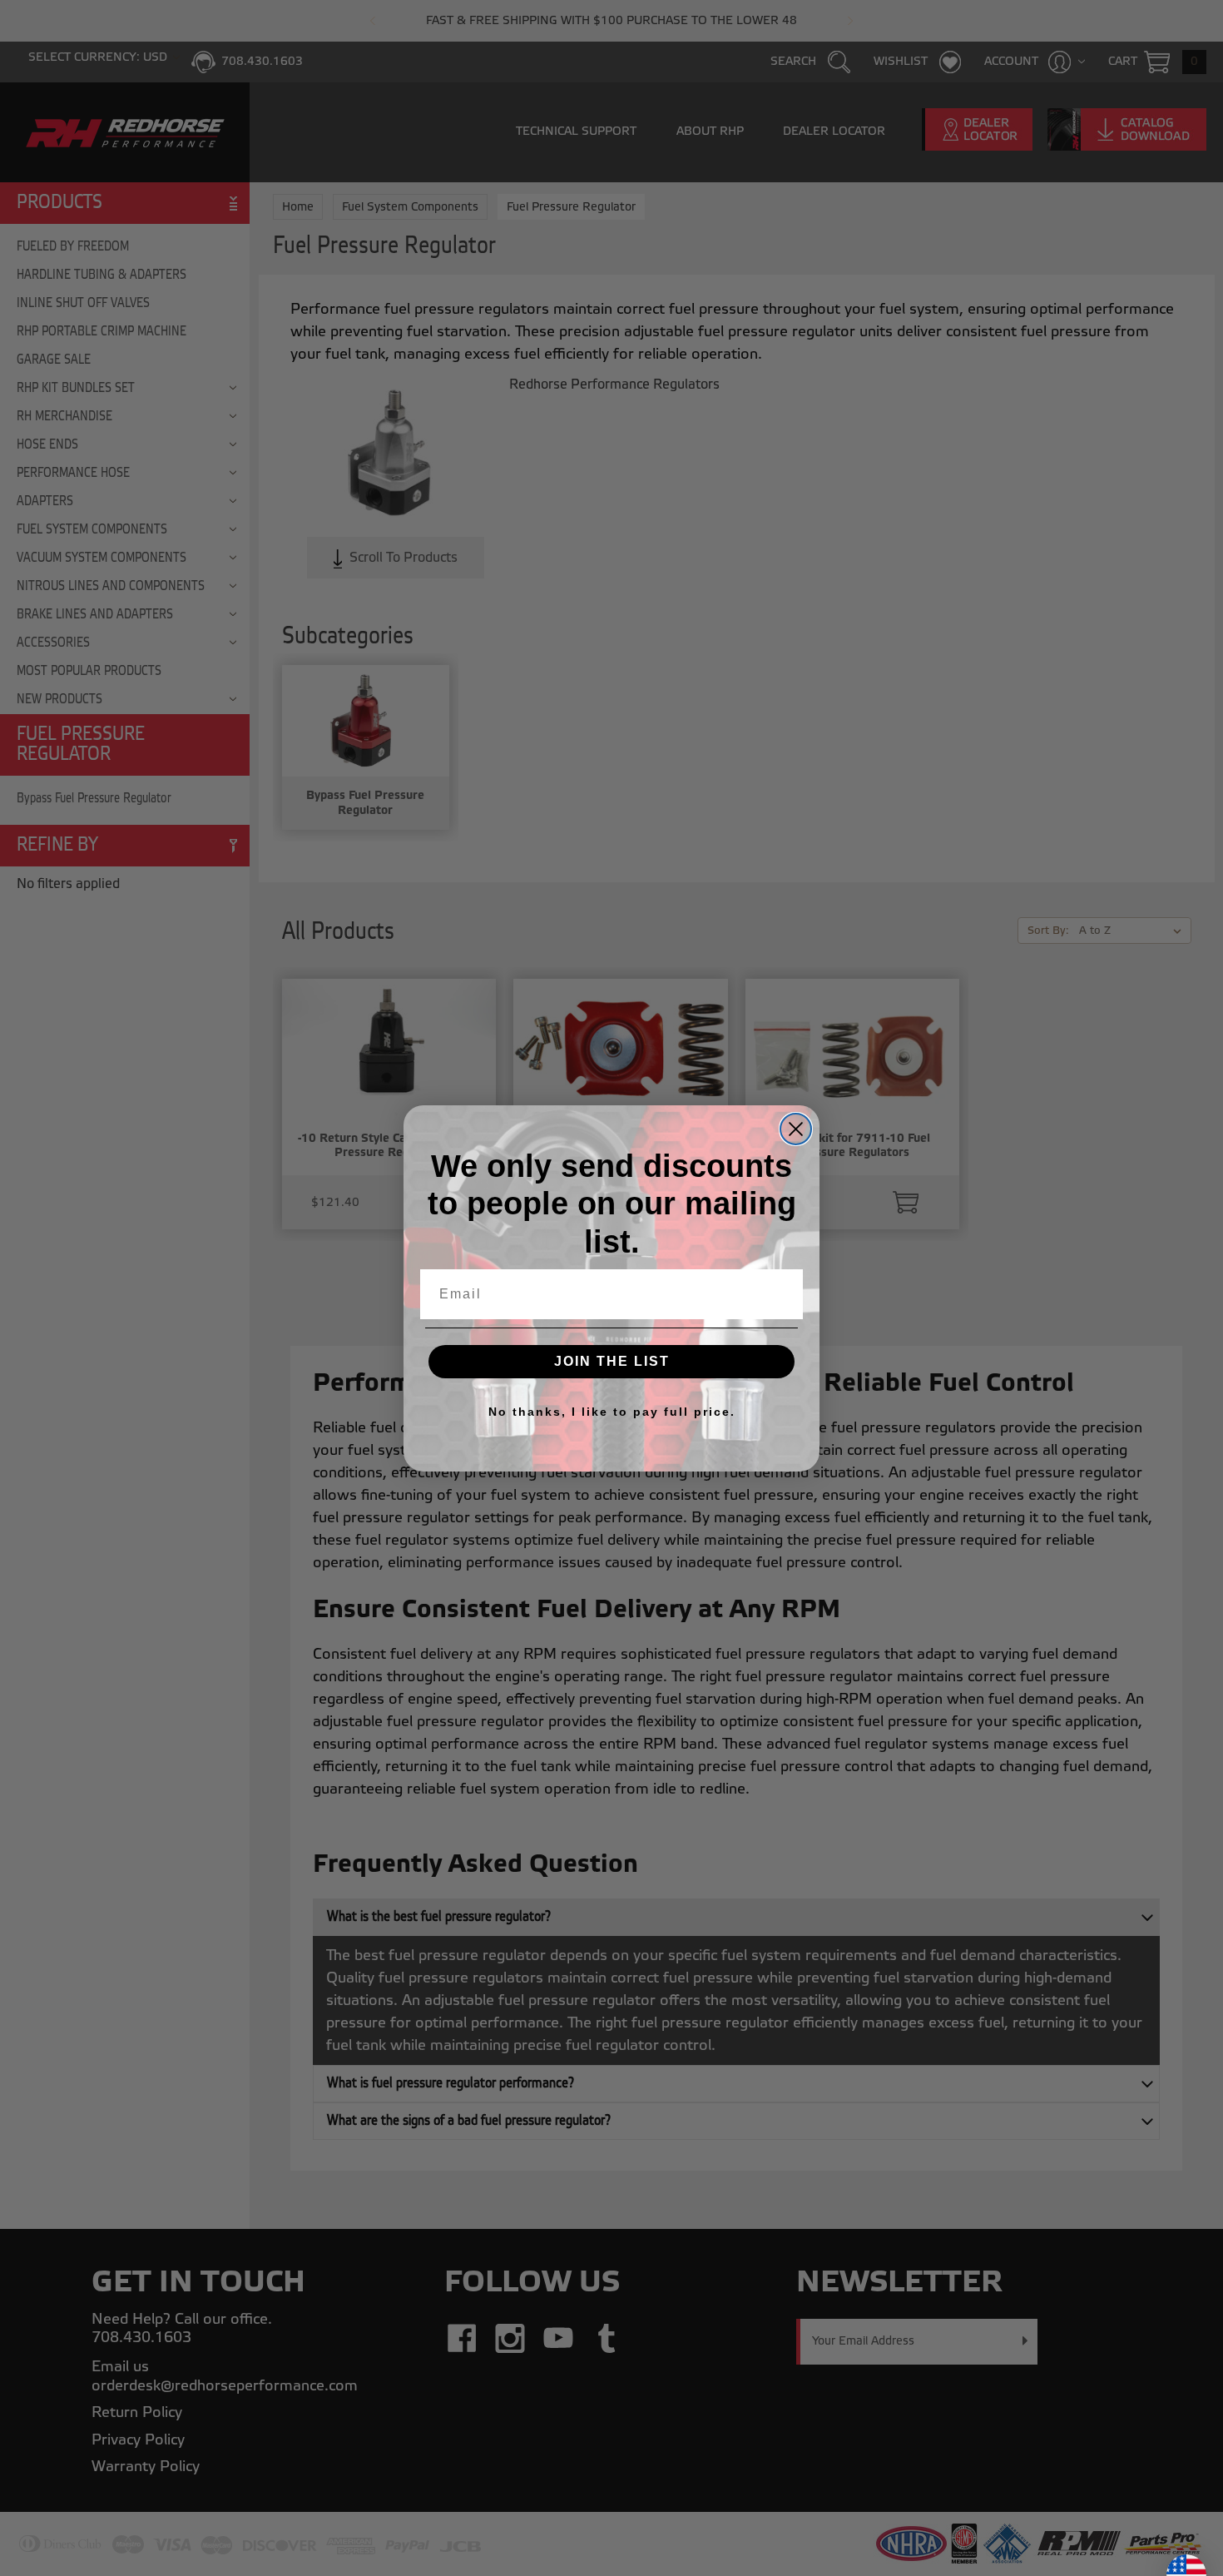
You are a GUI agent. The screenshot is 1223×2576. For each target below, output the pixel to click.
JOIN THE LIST (612, 1361)
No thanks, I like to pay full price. (612, 1412)
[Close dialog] (796, 1129)
